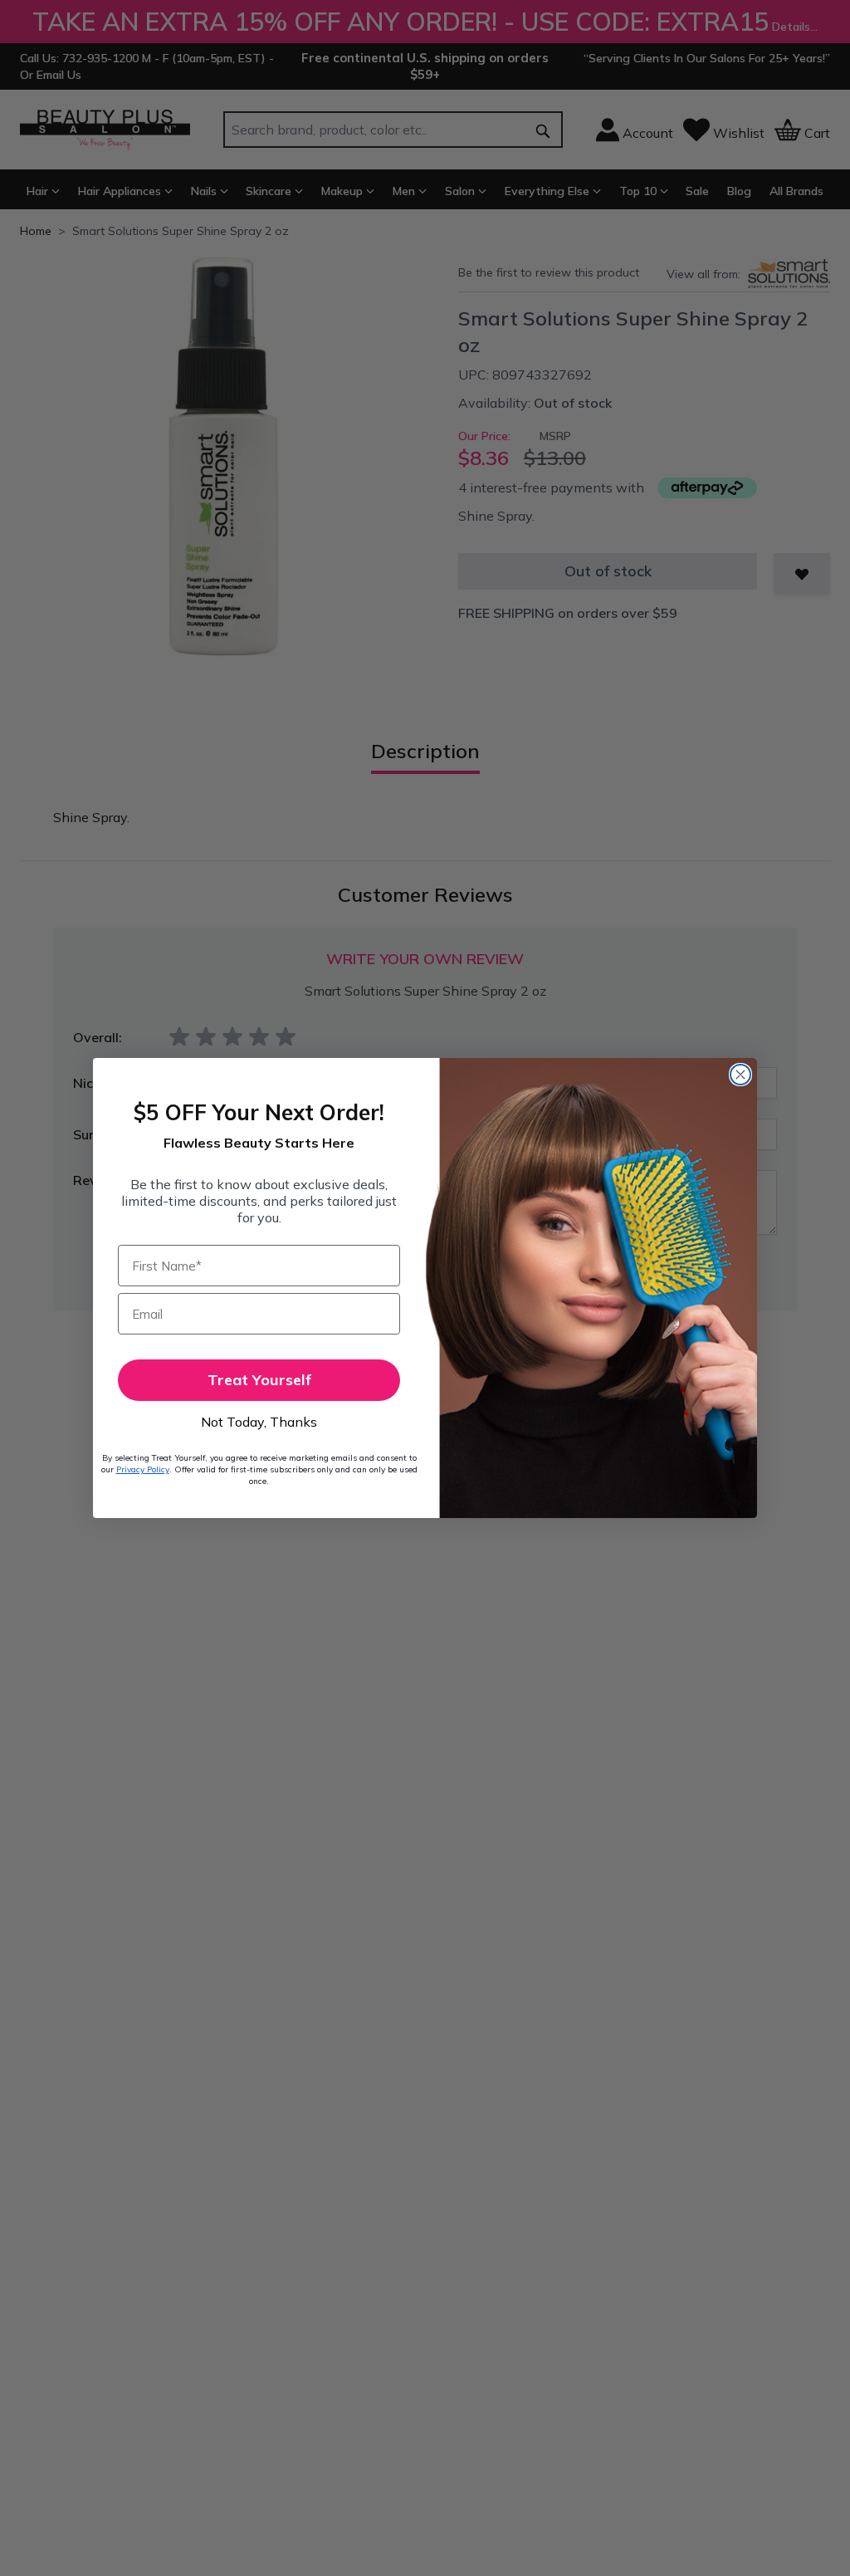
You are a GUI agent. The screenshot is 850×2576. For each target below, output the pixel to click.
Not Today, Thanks (259, 1422)
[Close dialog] (740, 1075)
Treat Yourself (259, 1380)
